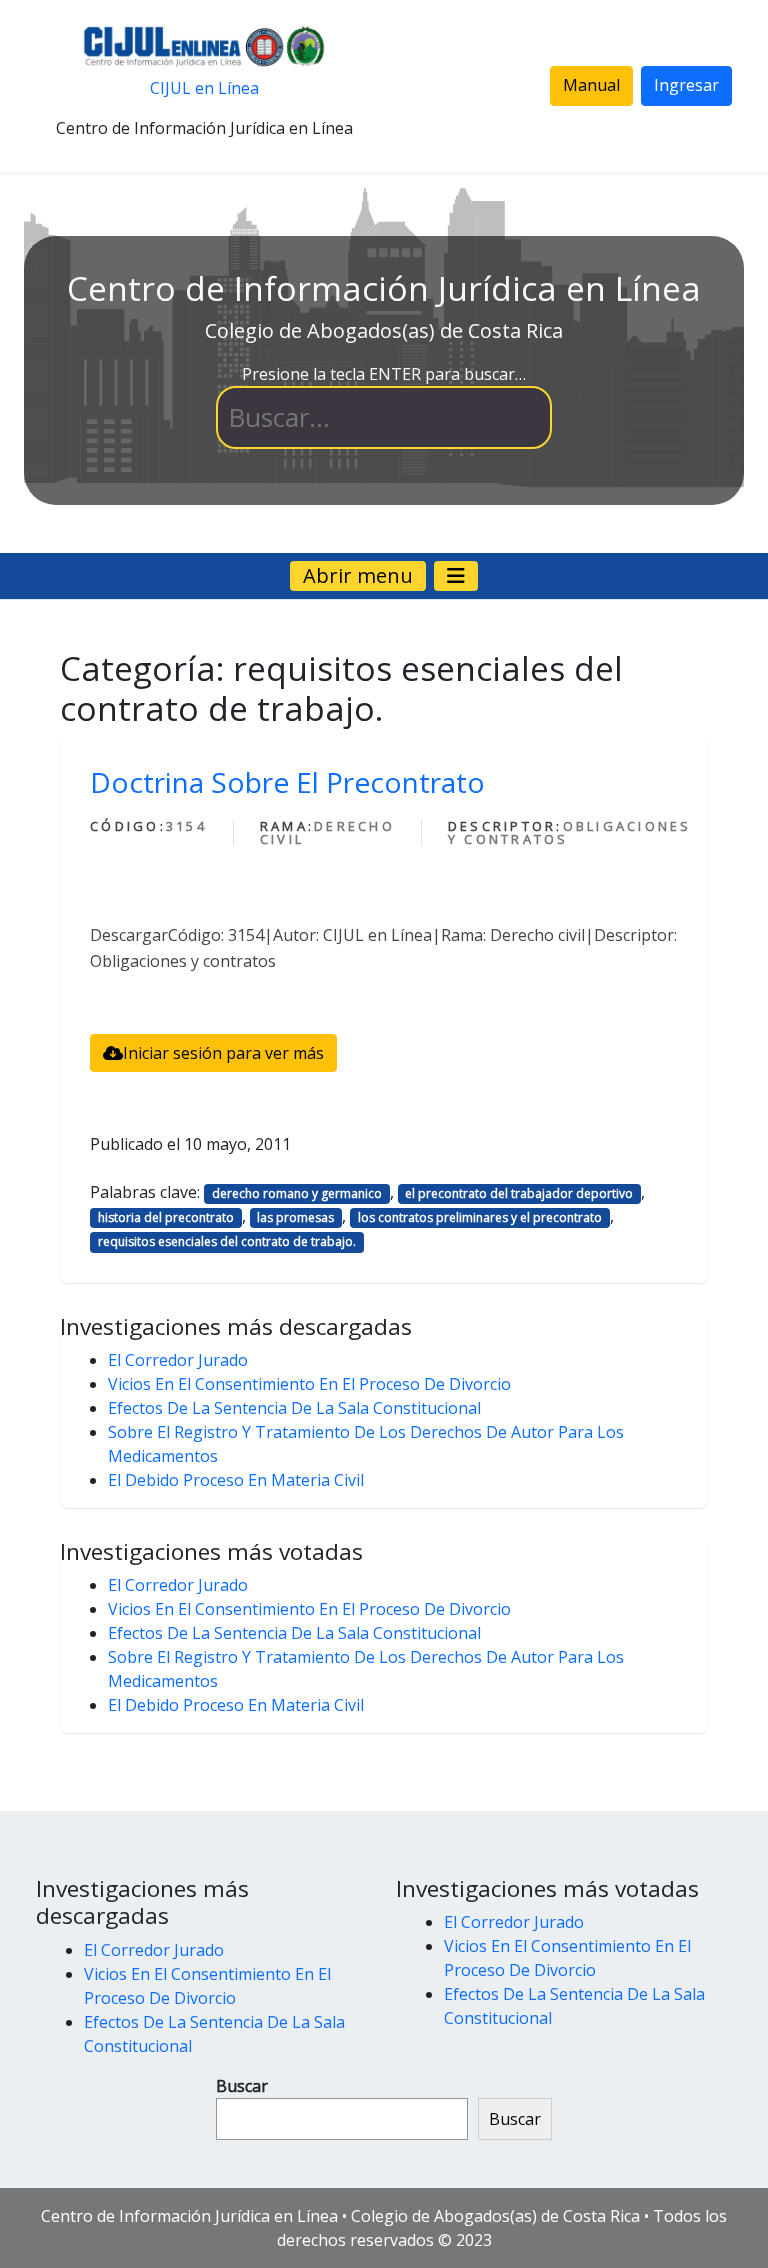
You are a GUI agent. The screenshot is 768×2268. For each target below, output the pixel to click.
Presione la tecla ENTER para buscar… (384, 374)
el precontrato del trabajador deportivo (519, 1193)
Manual (591, 85)
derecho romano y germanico (297, 1193)
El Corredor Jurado (178, 1360)
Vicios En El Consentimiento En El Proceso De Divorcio (309, 1384)
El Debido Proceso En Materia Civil (236, 1480)
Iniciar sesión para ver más (223, 1053)
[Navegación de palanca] (456, 576)
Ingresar (686, 85)
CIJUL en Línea (204, 88)
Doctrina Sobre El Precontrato (287, 782)
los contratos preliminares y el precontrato (480, 1217)
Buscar (242, 2086)
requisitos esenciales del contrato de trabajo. (227, 1241)
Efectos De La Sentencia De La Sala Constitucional (294, 1408)
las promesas (295, 1217)
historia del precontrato (166, 1217)
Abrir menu (358, 575)
